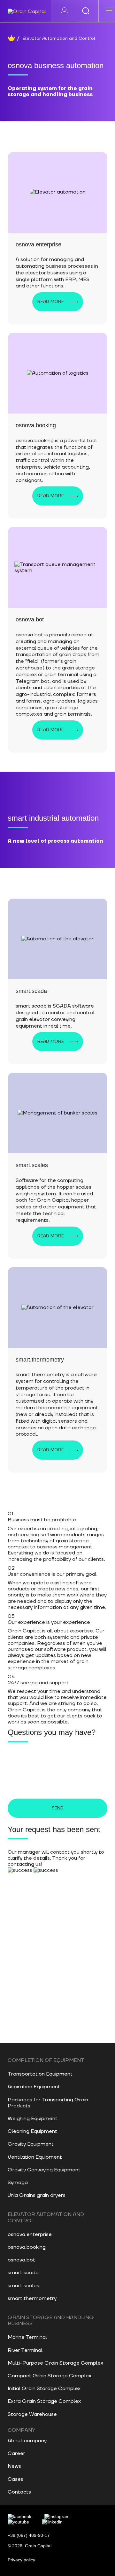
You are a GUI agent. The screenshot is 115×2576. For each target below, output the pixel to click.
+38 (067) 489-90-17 (29, 2535)
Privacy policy (21, 2560)
